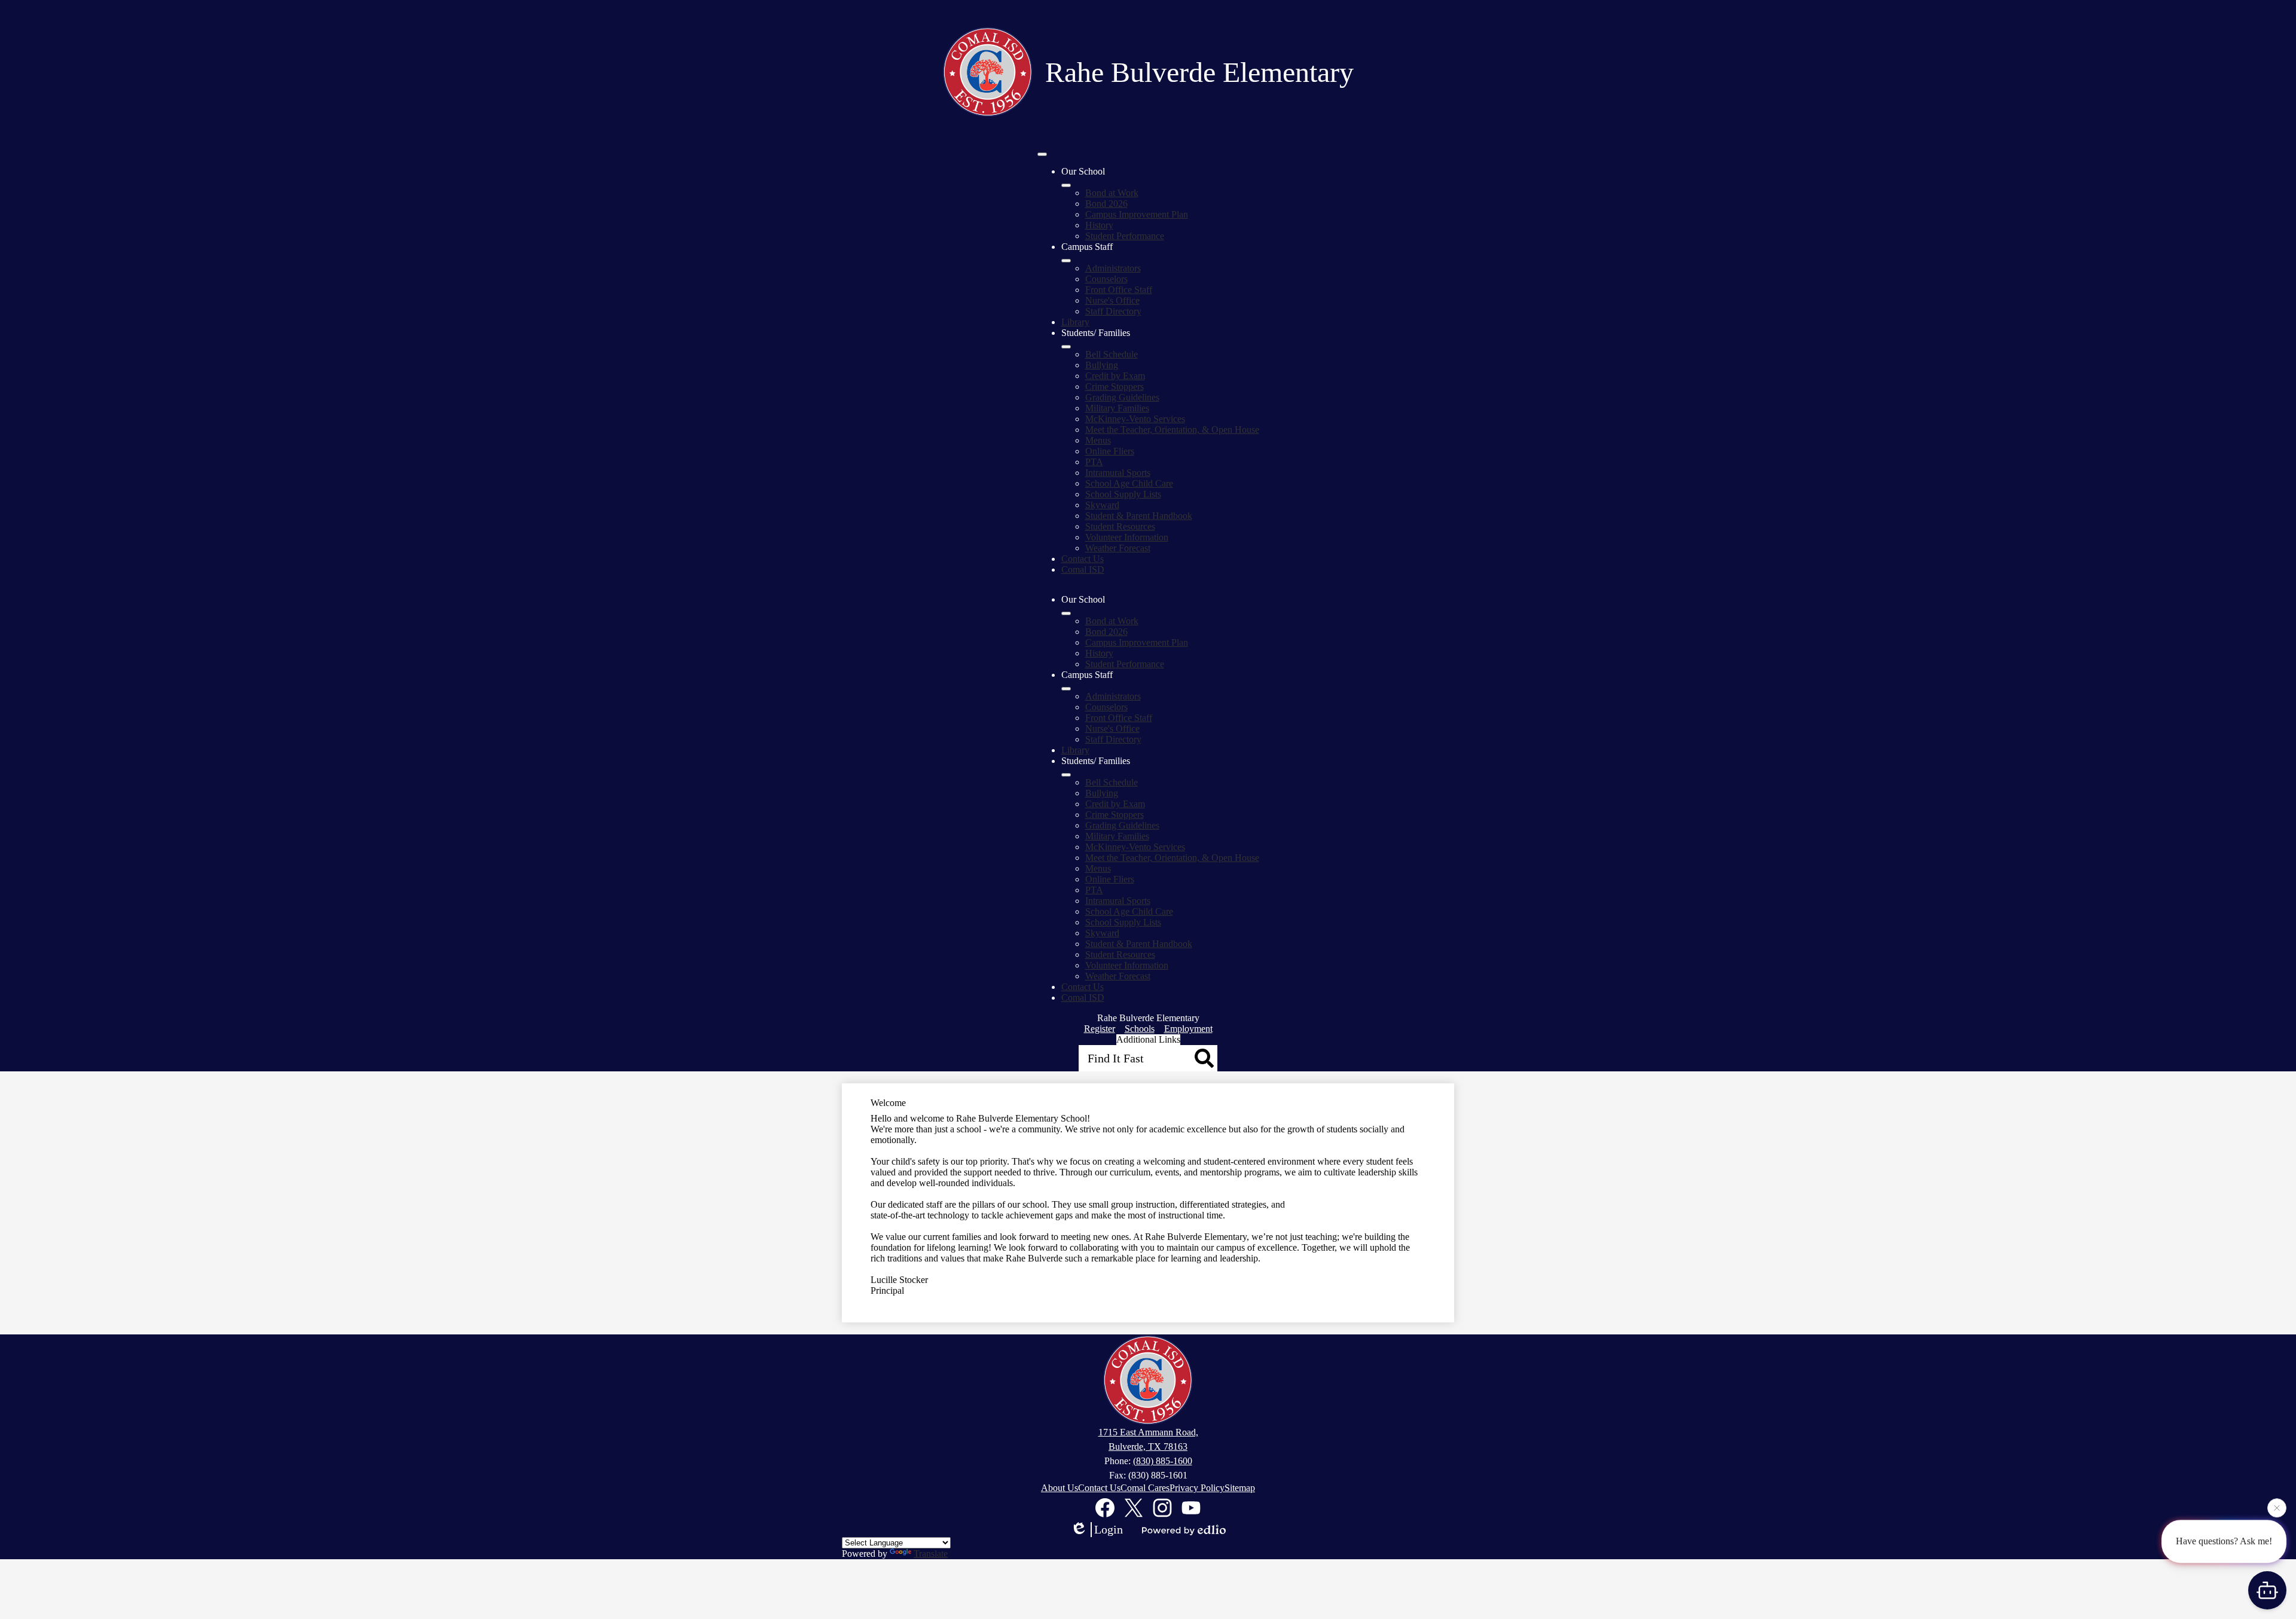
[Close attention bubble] (2277, 1508)
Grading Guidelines (1122, 397)
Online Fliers (1110, 451)
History (1099, 225)
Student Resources (1120, 526)
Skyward (1102, 505)
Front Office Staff (1119, 290)
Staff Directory (1113, 311)
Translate (931, 1554)
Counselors (1106, 279)
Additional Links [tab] (1148, 1039)
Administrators (1113, 268)
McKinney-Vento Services (1135, 419)
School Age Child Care (1129, 483)
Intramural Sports (1118, 473)
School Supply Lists (1123, 494)
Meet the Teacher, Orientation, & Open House (1172, 430)
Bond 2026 (1106, 204)
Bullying (1102, 365)
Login (1109, 1529)
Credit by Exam (1115, 376)
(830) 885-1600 (1163, 1461)
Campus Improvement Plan (1137, 214)
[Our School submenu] (1066, 185)
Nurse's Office (1112, 300)
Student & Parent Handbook (1139, 516)
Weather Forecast (1118, 548)
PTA (1094, 462)
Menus (1098, 440)
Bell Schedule (1112, 354)
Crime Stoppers (1115, 387)
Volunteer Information (1127, 537)
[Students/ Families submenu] (1066, 347)
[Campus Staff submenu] (1066, 261)
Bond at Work (1112, 193)
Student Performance (1125, 236)
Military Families (1117, 408)
